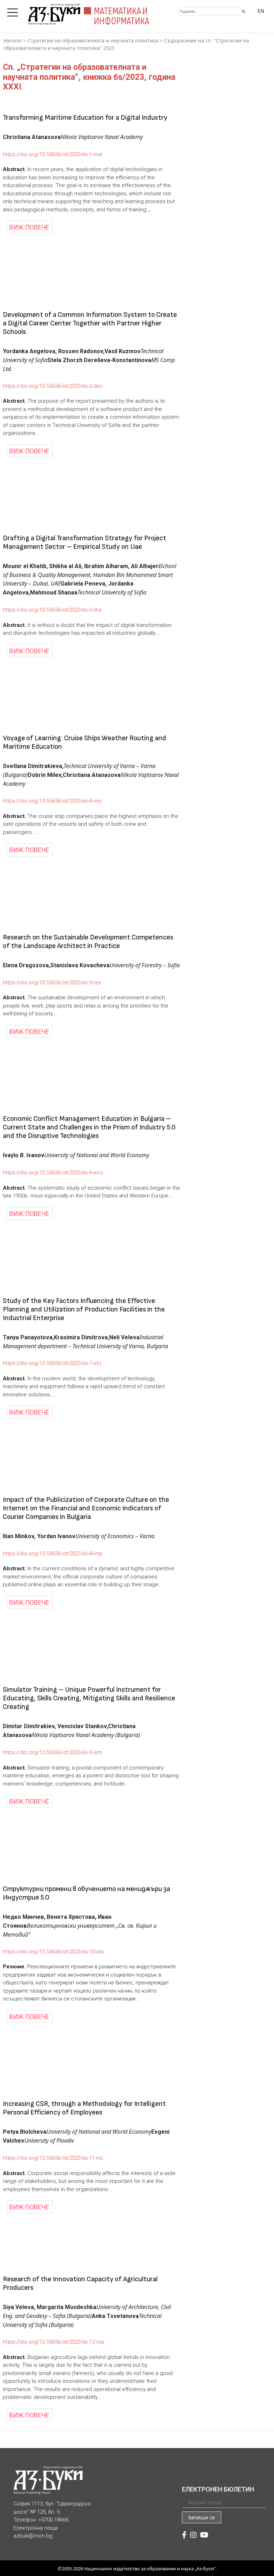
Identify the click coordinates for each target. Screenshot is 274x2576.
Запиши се (201, 2517)
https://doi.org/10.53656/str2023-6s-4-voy (52, 801)
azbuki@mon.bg (33, 2536)
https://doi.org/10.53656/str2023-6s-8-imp (53, 1554)
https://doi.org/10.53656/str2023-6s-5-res (52, 983)
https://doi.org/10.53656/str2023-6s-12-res (54, 2342)
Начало (13, 40)
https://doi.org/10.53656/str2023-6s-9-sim (52, 1752)
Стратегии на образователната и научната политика (93, 40)
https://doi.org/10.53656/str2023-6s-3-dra (52, 610)
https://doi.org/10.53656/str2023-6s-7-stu (52, 1363)
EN (261, 11)
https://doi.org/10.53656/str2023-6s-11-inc (53, 2158)
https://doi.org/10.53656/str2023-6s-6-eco (53, 1173)
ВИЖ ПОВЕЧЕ (29, 227)
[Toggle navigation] (14, 10)
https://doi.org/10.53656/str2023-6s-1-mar (53, 154)
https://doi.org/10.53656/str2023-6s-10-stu (53, 1952)
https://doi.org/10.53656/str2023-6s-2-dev (53, 386)
